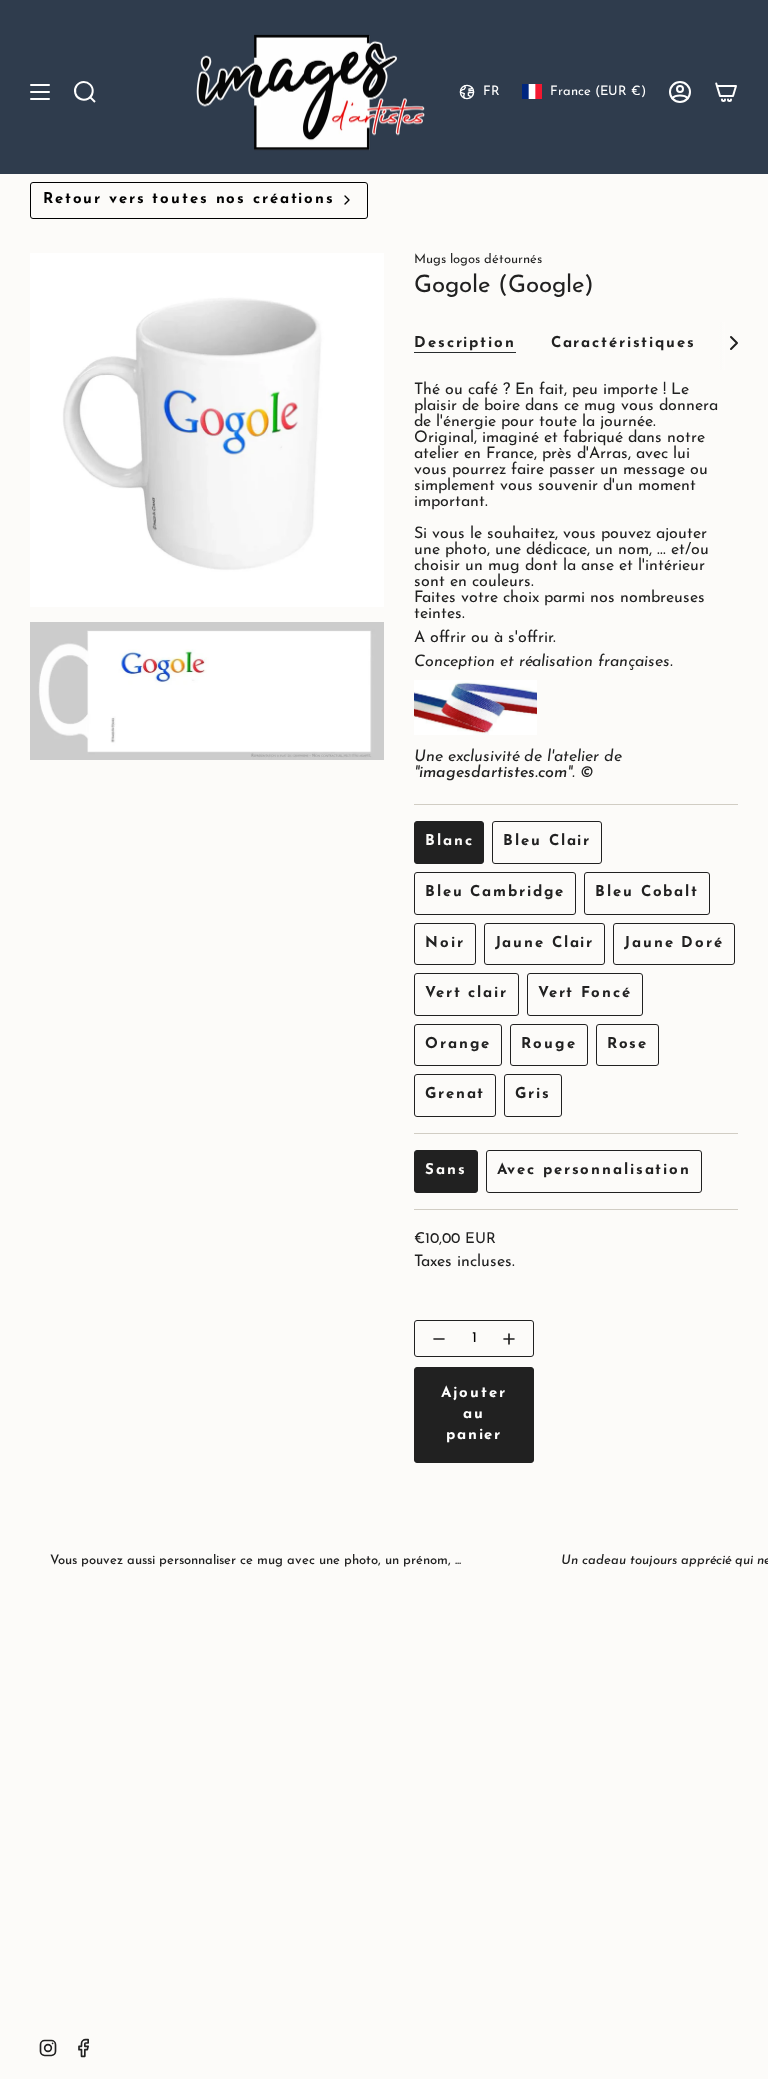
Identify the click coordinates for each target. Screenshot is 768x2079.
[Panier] (726, 92)
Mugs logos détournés (478, 259)
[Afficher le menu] (40, 92)
